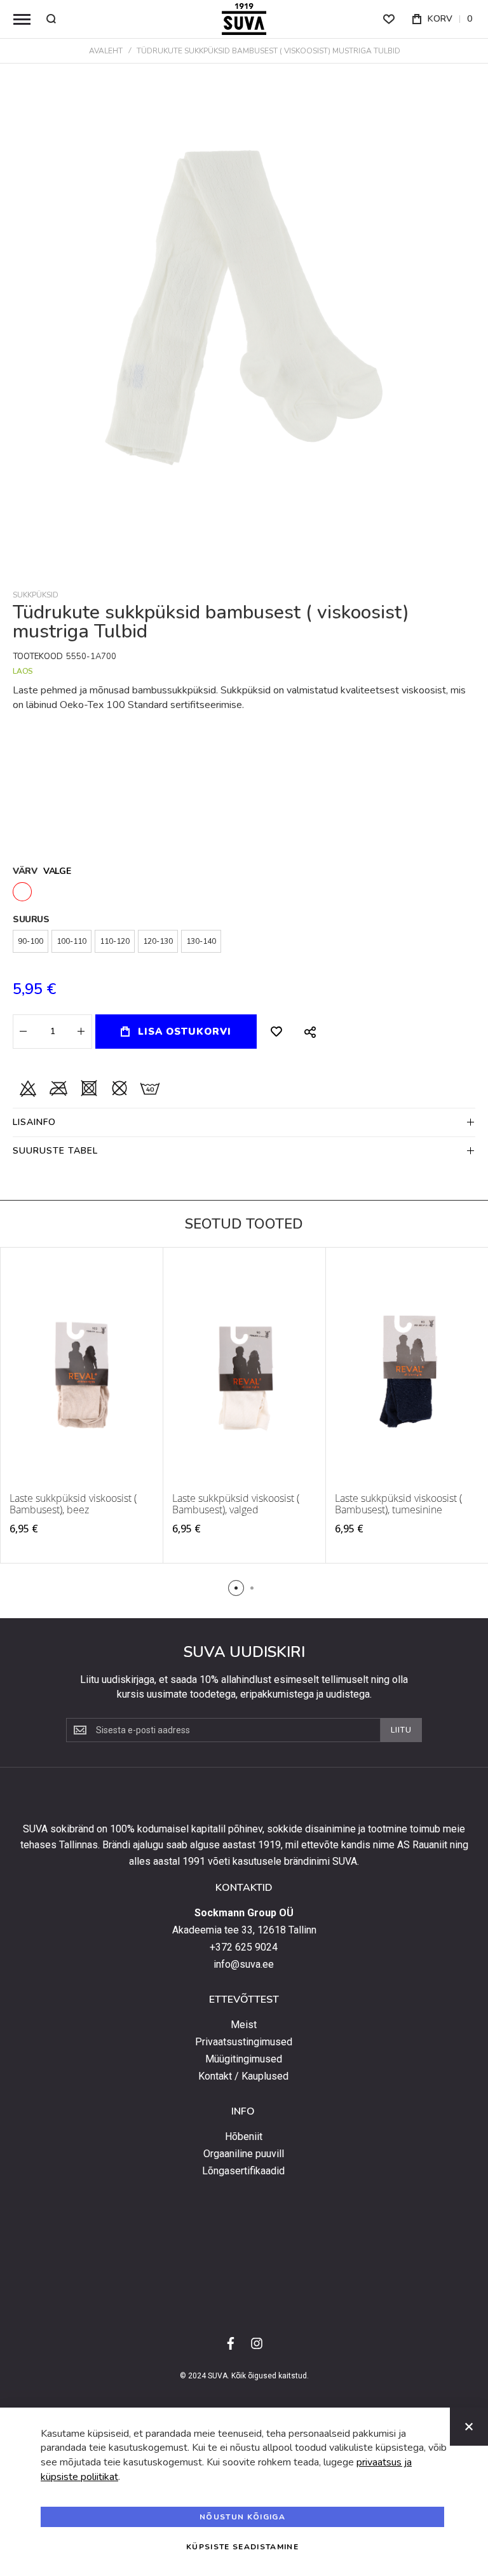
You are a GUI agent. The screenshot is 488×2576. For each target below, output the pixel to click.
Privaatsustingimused (244, 2042)
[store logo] (244, 19)
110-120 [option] (115, 941)
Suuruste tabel (55, 1151)
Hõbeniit (244, 2137)
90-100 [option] (30, 941)
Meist (244, 2025)
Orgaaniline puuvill (244, 2154)
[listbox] (244, 893)
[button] (236, 1588)
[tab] (244, 1122)
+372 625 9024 (244, 1947)
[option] (22, 892)
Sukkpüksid (36, 595)
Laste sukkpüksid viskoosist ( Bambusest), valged (236, 1504)
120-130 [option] (158, 941)
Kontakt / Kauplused (243, 2076)
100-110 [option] (71, 941)
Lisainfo (34, 1122)
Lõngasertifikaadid (243, 2171)
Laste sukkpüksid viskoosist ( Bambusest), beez (73, 1504)
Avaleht (106, 51)
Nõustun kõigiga (242, 2517)
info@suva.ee (244, 1965)
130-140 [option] (201, 941)
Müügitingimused (244, 2059)
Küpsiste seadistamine (242, 2547)
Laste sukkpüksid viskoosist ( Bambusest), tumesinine (398, 1504)
